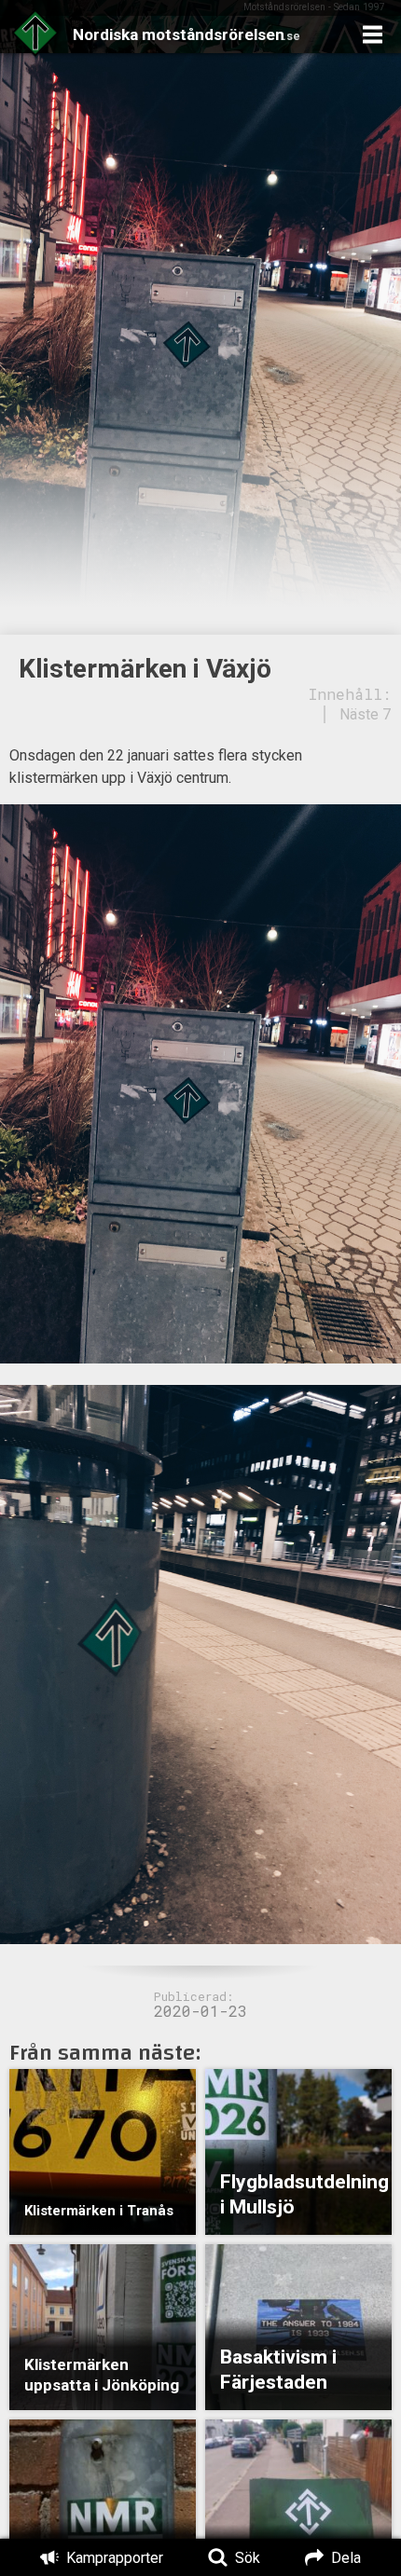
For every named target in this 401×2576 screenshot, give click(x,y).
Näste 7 (365, 714)
